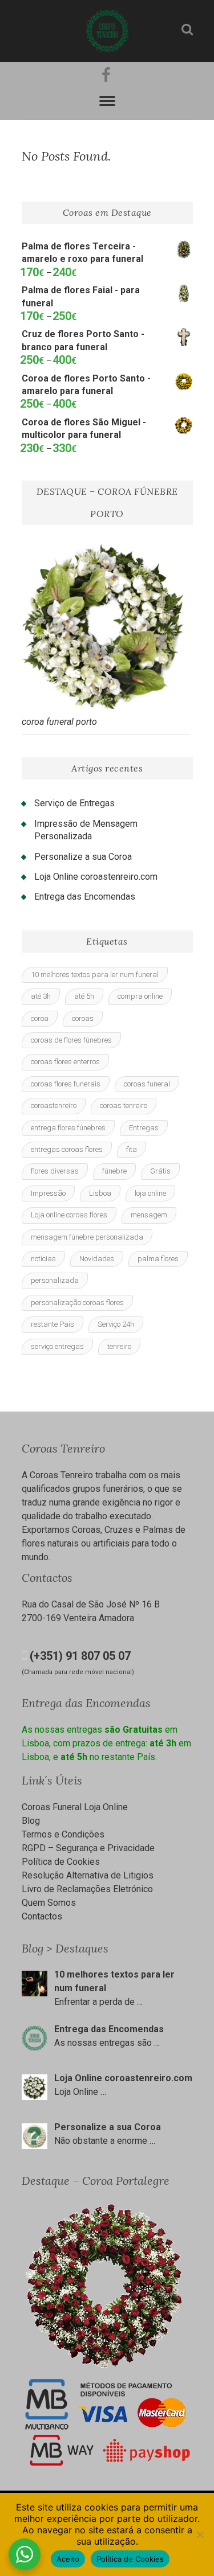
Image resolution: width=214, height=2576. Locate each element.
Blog (31, 1821)
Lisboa (100, 1193)
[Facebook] (104, 75)
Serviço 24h (116, 1324)
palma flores (158, 1259)
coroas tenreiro (124, 1106)
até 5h (84, 996)
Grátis (160, 1171)
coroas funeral (147, 1084)
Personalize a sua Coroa (83, 857)
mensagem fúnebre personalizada (87, 1237)
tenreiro (119, 1346)
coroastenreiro (54, 1106)
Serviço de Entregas (74, 803)
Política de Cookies (61, 1862)
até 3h (41, 996)
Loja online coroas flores (69, 1215)
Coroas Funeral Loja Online (75, 1807)
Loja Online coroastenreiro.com (96, 877)
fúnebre (114, 1171)
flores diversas (55, 1171)
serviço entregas (57, 1346)
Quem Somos (49, 1903)
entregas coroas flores (67, 1149)
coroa (40, 1018)
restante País (53, 1324)
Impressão (48, 1193)
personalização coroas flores (77, 1303)
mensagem (149, 1215)
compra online (140, 996)
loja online (150, 1193)
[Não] (200, 2534)
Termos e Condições (63, 1834)
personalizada (55, 1280)
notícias (43, 1259)
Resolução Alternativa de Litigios (88, 1875)
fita (132, 1149)
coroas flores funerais (66, 1084)
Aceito (68, 2559)
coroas (83, 1018)
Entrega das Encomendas (85, 897)
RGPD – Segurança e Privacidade (88, 1848)
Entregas (144, 1128)
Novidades (97, 1259)
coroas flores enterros (65, 1062)
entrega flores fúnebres (68, 1128)
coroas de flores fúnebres (71, 1040)
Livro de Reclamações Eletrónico (87, 1889)
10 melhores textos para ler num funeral (95, 975)
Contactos (42, 1916)
